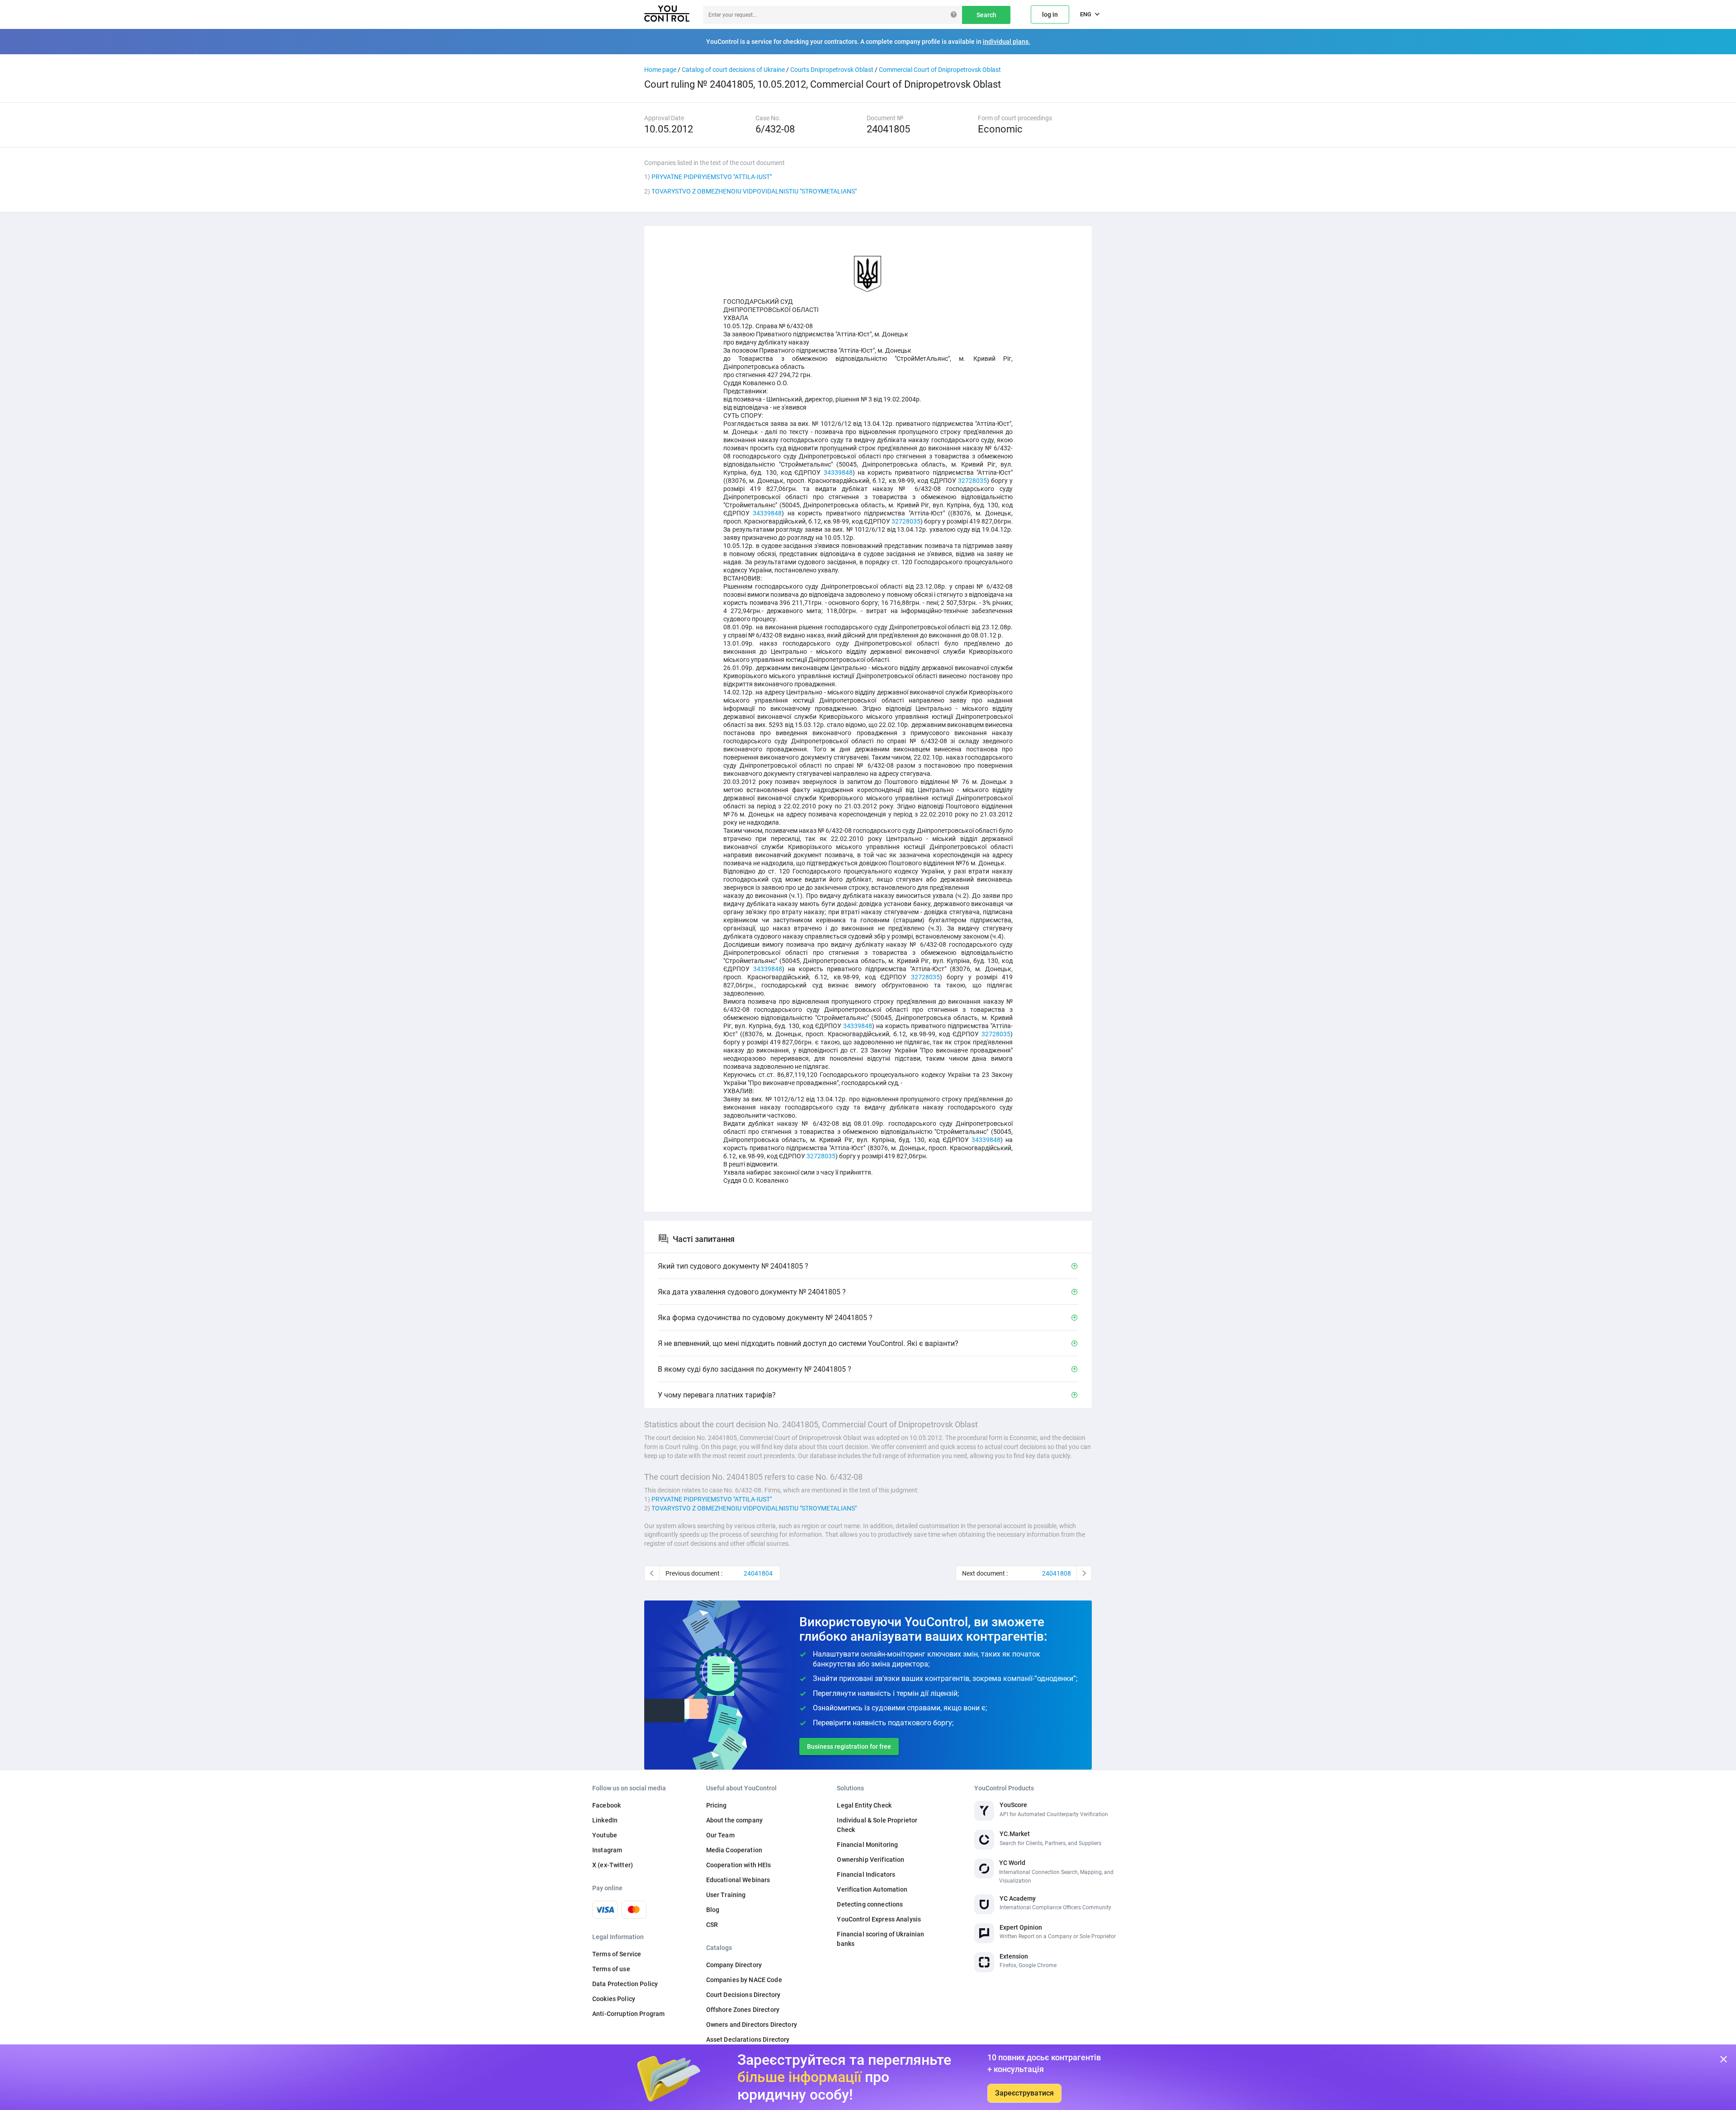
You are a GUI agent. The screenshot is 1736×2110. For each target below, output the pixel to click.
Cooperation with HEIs (739, 1865)
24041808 (1057, 1573)
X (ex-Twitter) (613, 1865)
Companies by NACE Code (744, 1980)
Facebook (606, 1805)
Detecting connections (870, 1904)
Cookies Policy (614, 1999)
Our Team (720, 1835)
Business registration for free (849, 1747)
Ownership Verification (870, 1860)
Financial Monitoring (867, 1845)
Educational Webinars (738, 1880)
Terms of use (611, 1969)
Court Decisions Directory (743, 1995)
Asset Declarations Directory (748, 2039)
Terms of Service (617, 1954)
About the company (734, 1820)
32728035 (972, 481)
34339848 (838, 472)
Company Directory (734, 1965)
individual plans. (1007, 42)
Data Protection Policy (625, 1984)
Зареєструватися (1024, 2093)
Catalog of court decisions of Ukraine (733, 70)
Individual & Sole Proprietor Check (877, 1825)
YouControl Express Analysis (879, 1919)
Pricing (717, 1805)
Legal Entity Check (864, 1805)
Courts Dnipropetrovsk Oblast (832, 70)
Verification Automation (872, 1889)
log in (1050, 14)
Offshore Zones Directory (743, 2010)
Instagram (607, 1850)
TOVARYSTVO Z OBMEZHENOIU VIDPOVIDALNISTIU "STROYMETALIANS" (754, 191)
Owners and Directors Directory (752, 2025)
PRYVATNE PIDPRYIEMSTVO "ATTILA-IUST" (712, 177)
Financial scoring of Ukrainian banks (880, 1939)
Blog (713, 1910)
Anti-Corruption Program (628, 2014)
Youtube (605, 1835)
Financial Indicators (866, 1874)
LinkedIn (605, 1820)
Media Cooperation (734, 1850)
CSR (712, 1925)
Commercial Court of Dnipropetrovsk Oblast (940, 70)
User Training (726, 1895)
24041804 (758, 1573)
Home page (660, 70)
